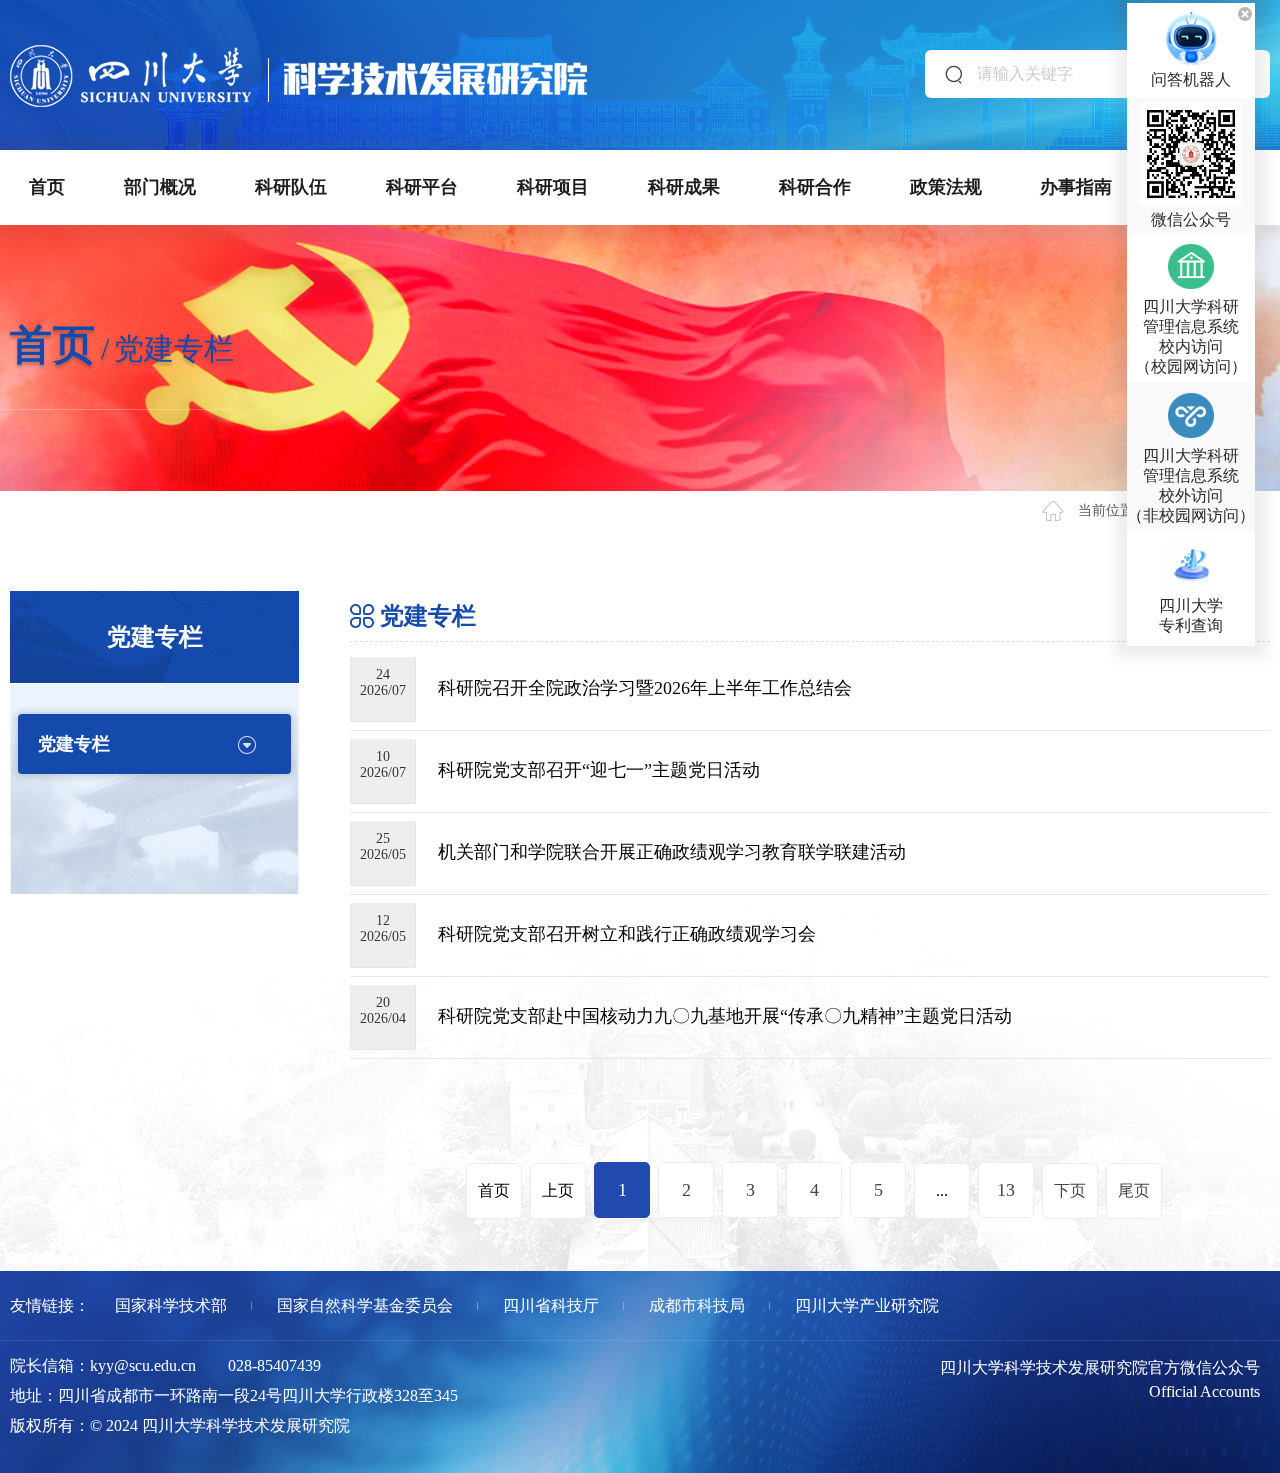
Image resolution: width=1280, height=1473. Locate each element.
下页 (1070, 1190)
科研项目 (553, 187)
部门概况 (160, 187)
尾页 (1134, 1190)
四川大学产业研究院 (867, 1305)
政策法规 (946, 187)
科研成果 (684, 187)
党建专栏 (74, 744)
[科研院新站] (298, 53)
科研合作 (815, 187)
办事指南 (1076, 187)
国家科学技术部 (171, 1305)
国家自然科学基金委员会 (365, 1305)
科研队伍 (291, 187)
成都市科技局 (697, 1305)
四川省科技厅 (551, 1305)
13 (1006, 1190)
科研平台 (422, 187)
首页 (47, 187)
